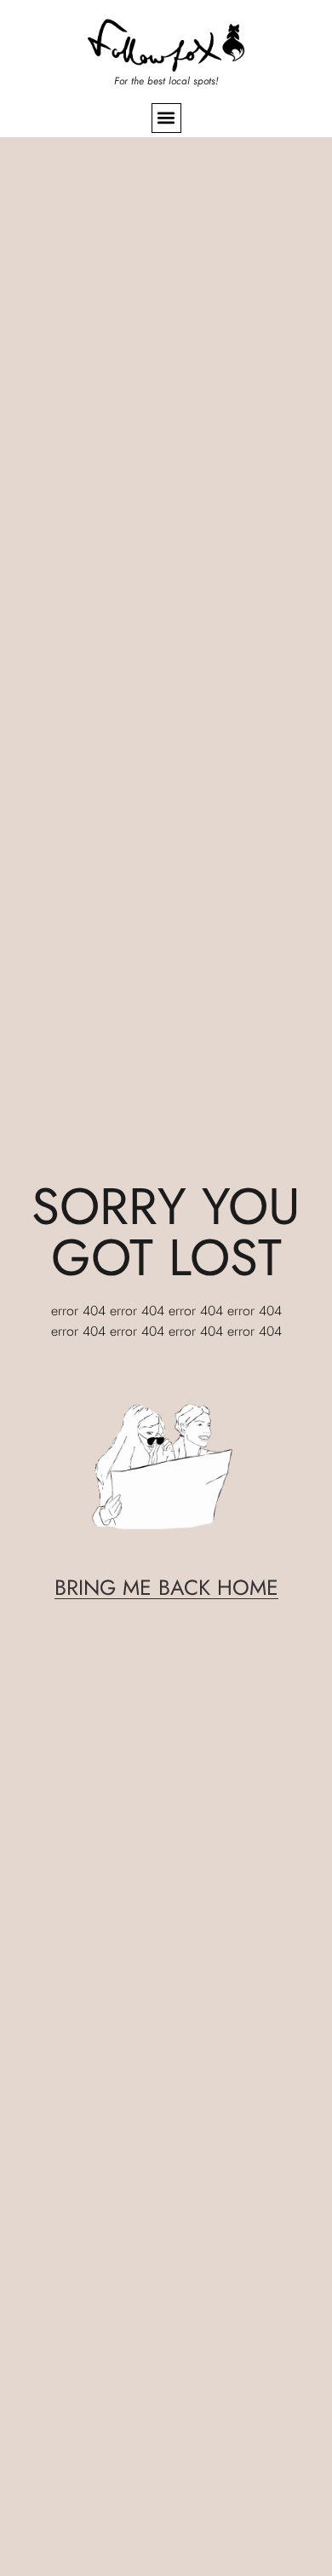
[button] (166, 118)
